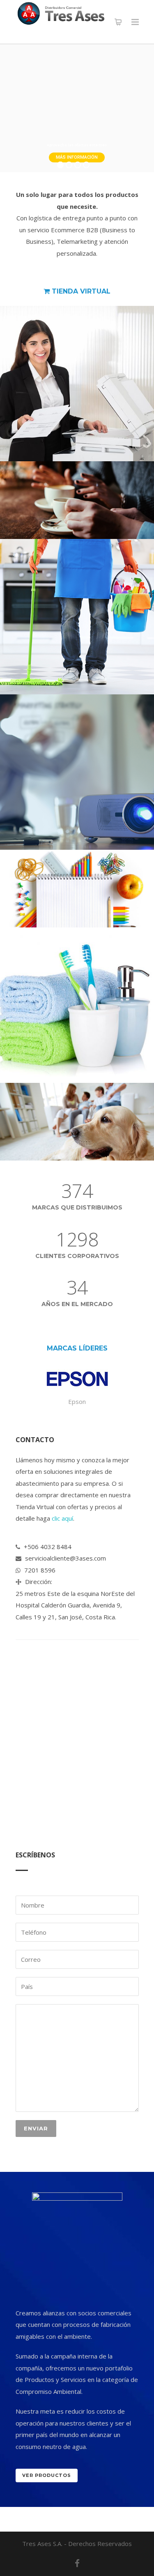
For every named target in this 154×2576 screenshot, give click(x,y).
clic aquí (62, 1518)
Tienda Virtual (80, 291)
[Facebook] (77, 2563)
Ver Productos (47, 2475)
